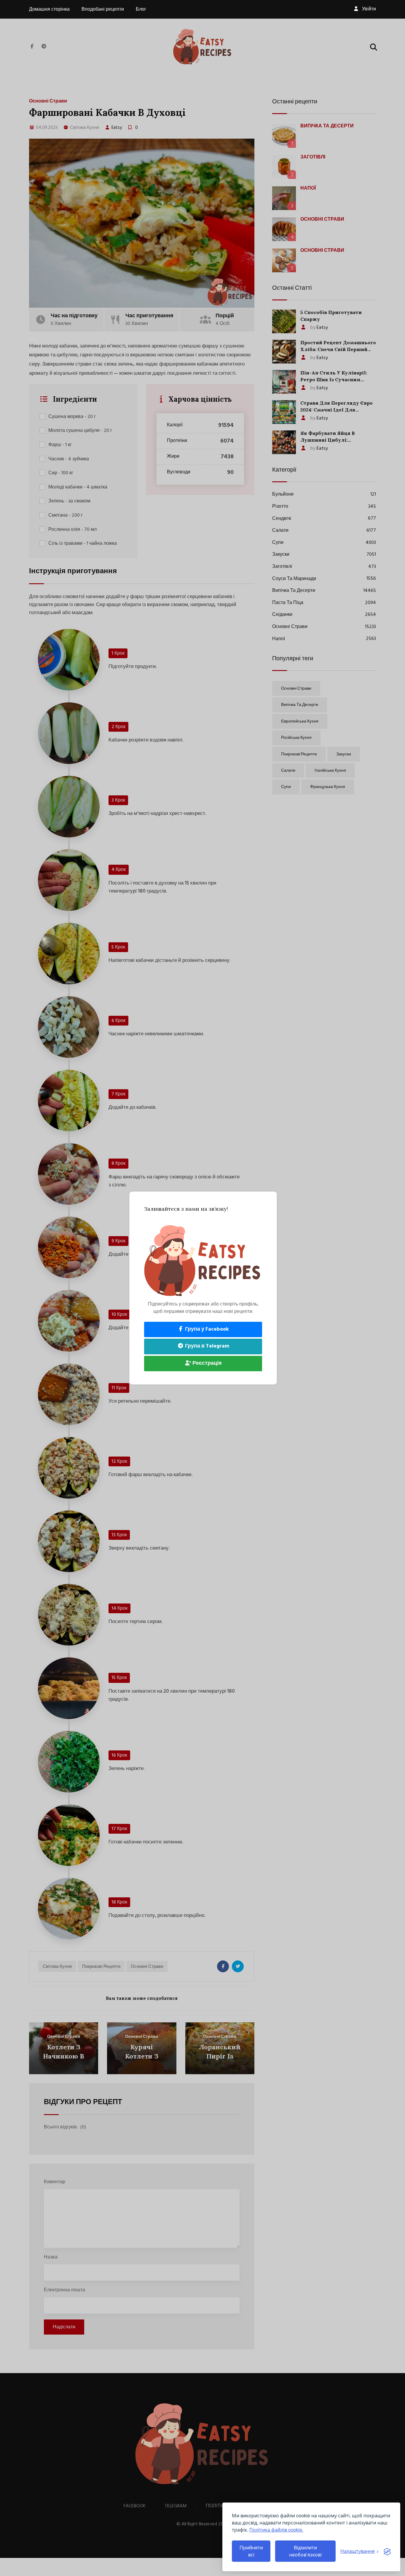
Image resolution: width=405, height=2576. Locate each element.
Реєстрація (207, 1363)
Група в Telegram (207, 1346)
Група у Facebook (206, 1329)
